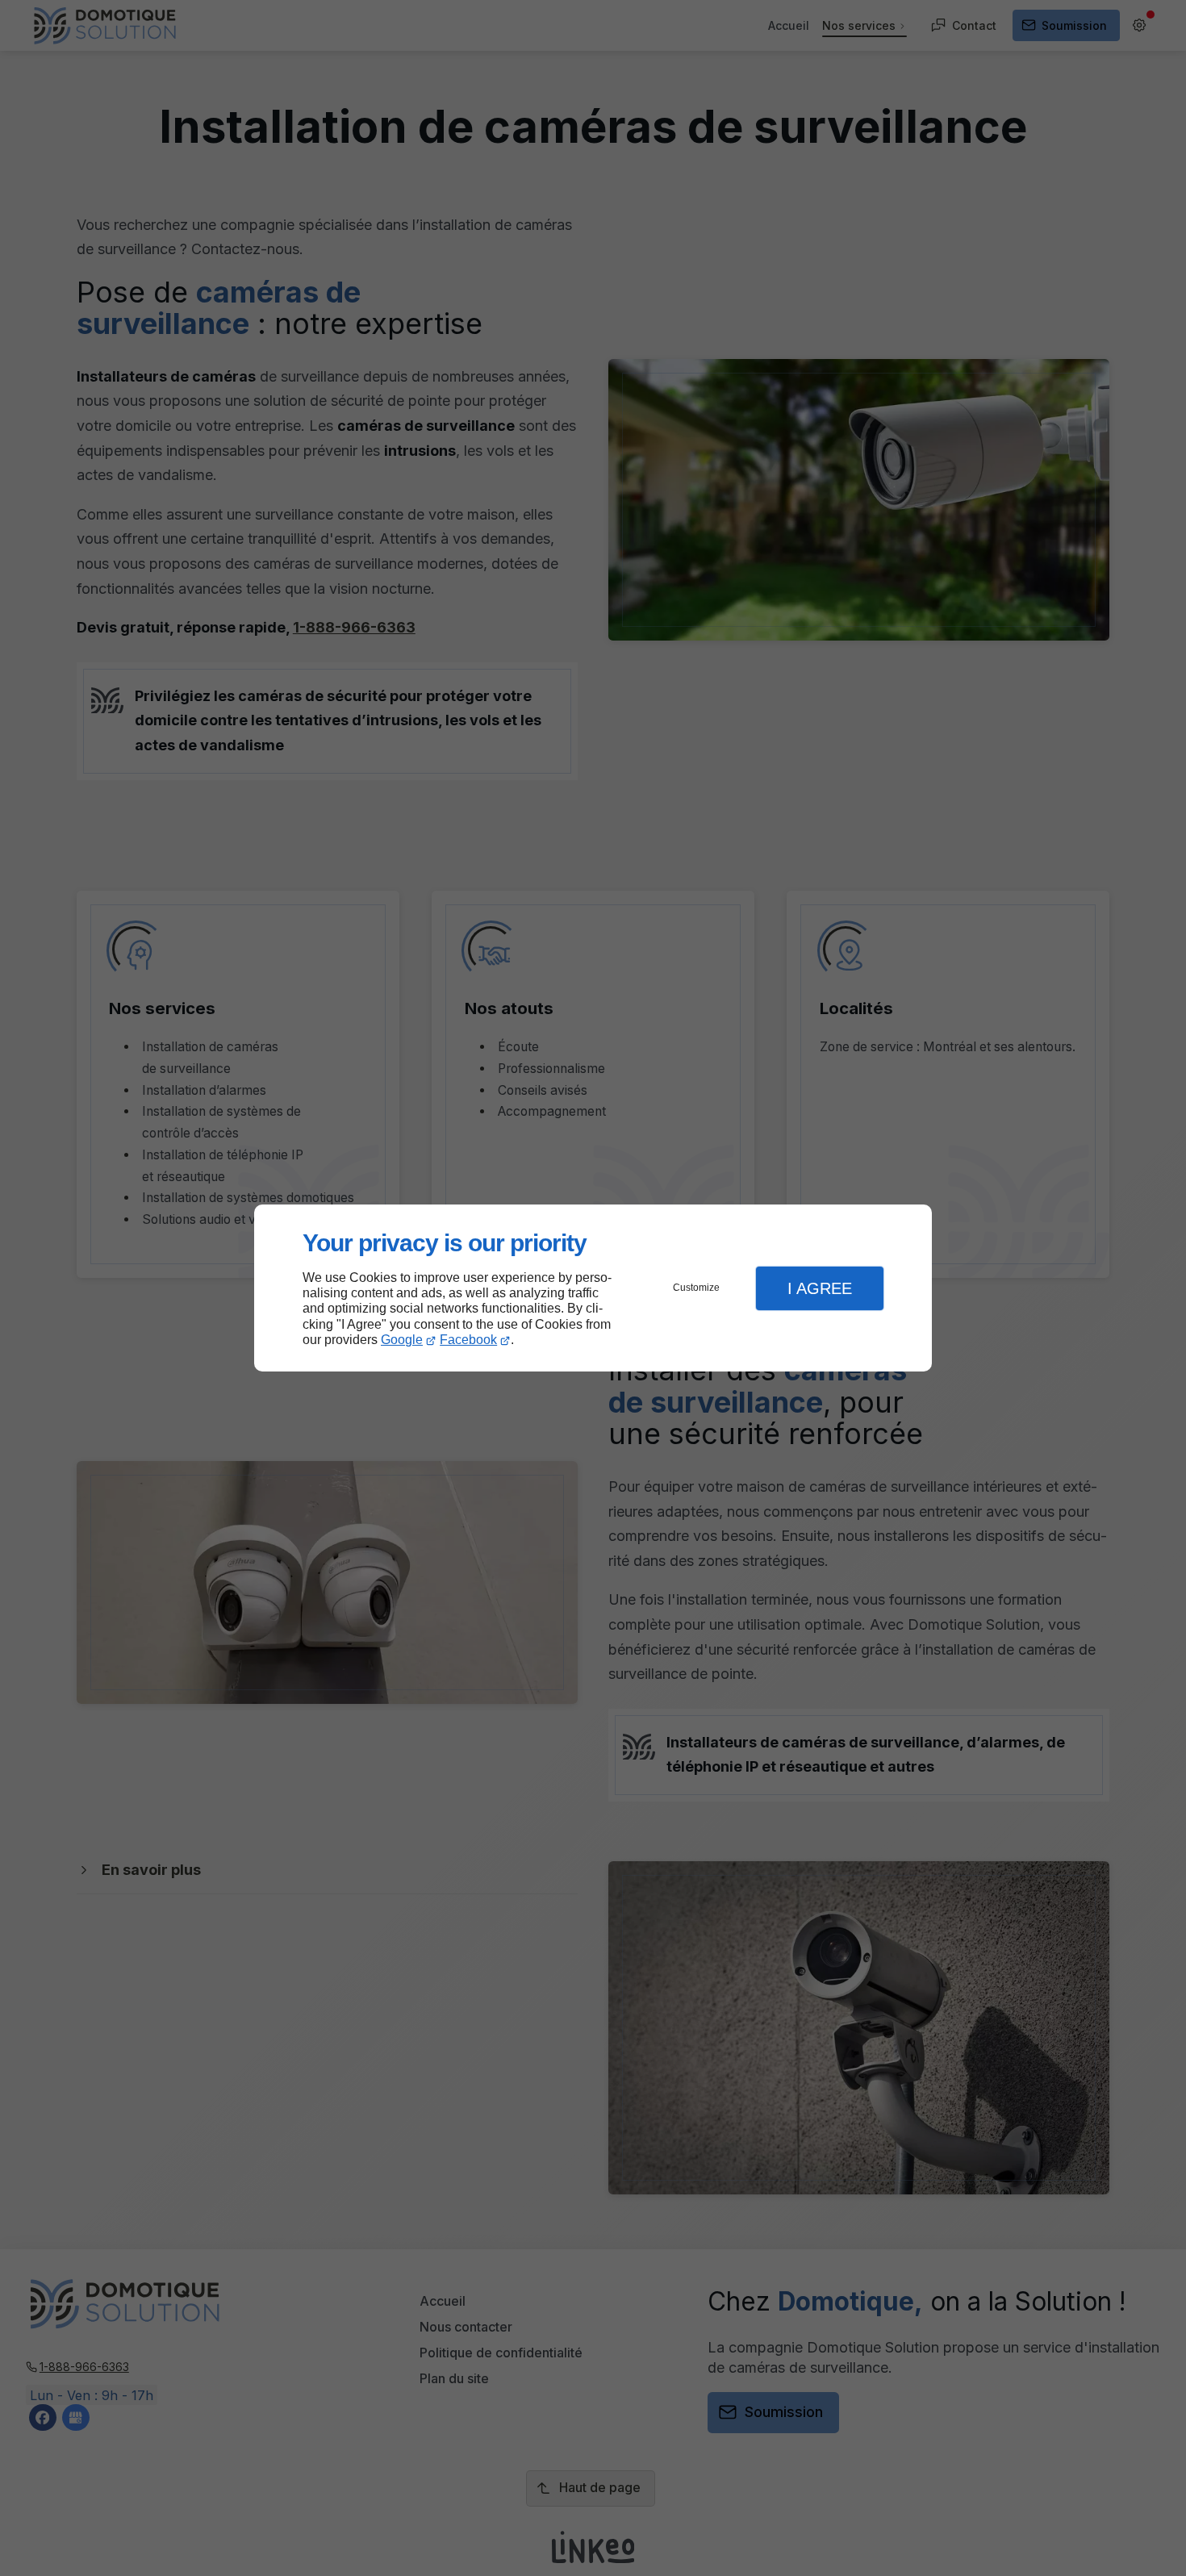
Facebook (468, 1340)
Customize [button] (696, 1288)
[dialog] (593, 1288)
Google (402, 1340)
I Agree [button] (820, 1288)
